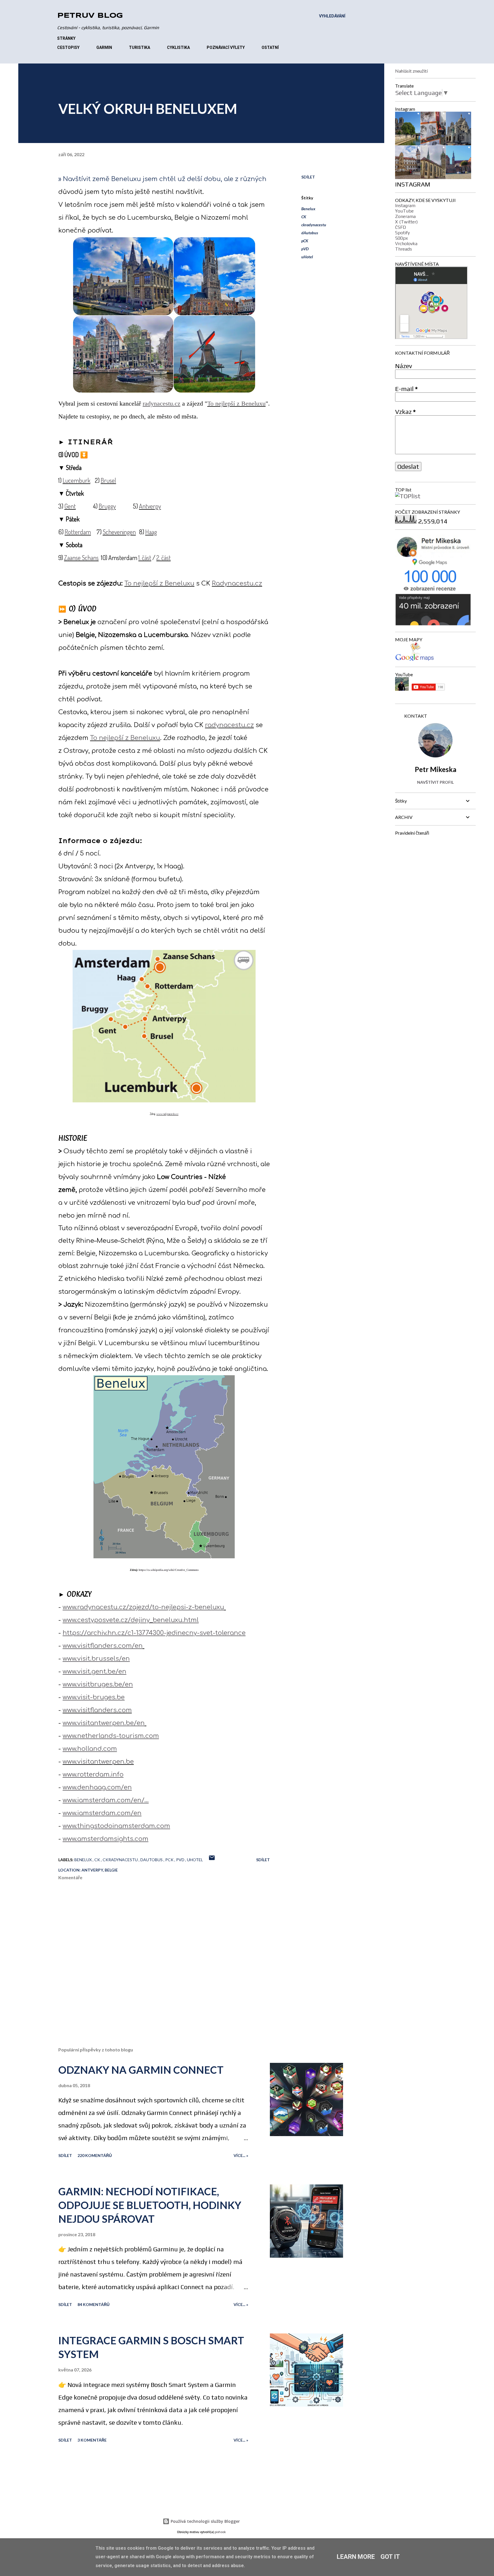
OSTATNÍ (270, 47)
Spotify (402, 233)
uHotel (307, 257)
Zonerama (405, 216)
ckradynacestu (314, 225)
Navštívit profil (435, 782)
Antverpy (150, 506)
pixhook (220, 2532)
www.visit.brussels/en (96, 1659)
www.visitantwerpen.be (98, 1762)
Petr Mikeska (436, 769)
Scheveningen (119, 532)
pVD (305, 249)
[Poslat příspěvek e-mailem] (212, 1860)
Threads (404, 249)
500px (402, 238)
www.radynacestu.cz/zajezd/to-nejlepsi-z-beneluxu (143, 1607)
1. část (145, 557)
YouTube (404, 211)
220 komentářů (95, 2155)
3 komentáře (92, 2440)
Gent (70, 506)
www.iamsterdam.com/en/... (106, 1800)
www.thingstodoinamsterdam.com (116, 1826)
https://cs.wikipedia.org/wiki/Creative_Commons (169, 1570)
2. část (164, 557)
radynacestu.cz (162, 403)
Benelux (308, 209)
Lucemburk (76, 480)
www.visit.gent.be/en (94, 1672)
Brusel (108, 480)
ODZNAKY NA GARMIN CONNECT (141, 2070)
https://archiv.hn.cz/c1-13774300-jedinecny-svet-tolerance (154, 1633)
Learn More (356, 2557)
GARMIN (104, 47)
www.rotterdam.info (93, 1775)
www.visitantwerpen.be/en (104, 1723)
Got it (390, 2557)
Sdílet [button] (308, 177)
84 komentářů (93, 2304)
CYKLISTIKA (178, 47)
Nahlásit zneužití (411, 71)
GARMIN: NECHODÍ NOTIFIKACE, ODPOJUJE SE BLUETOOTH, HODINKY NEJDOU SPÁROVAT (150, 2205)
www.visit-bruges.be (94, 1697)
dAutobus (310, 233)
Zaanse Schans (81, 557)
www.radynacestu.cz (167, 1114)
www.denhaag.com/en (97, 1787)
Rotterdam (78, 532)
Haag (151, 532)
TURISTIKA (140, 47)
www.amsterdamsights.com (105, 1839)
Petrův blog (90, 16)
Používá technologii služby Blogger (205, 2521)
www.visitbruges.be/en (98, 1684)
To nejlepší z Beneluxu (236, 403)
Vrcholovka (406, 244)
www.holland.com (90, 1749)
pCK (305, 241)
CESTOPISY (68, 47)
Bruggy (107, 506)
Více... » (241, 2155)
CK (304, 217)
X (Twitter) (406, 222)
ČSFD (401, 227)
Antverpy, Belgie (100, 1870)
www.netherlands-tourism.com (111, 1736)
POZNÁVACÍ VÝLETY (226, 47)
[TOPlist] (408, 496)
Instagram (405, 206)
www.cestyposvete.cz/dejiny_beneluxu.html (131, 1620)
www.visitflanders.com (97, 1710)
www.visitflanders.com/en (103, 1646)
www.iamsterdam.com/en (102, 1813)
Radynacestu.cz (237, 584)
